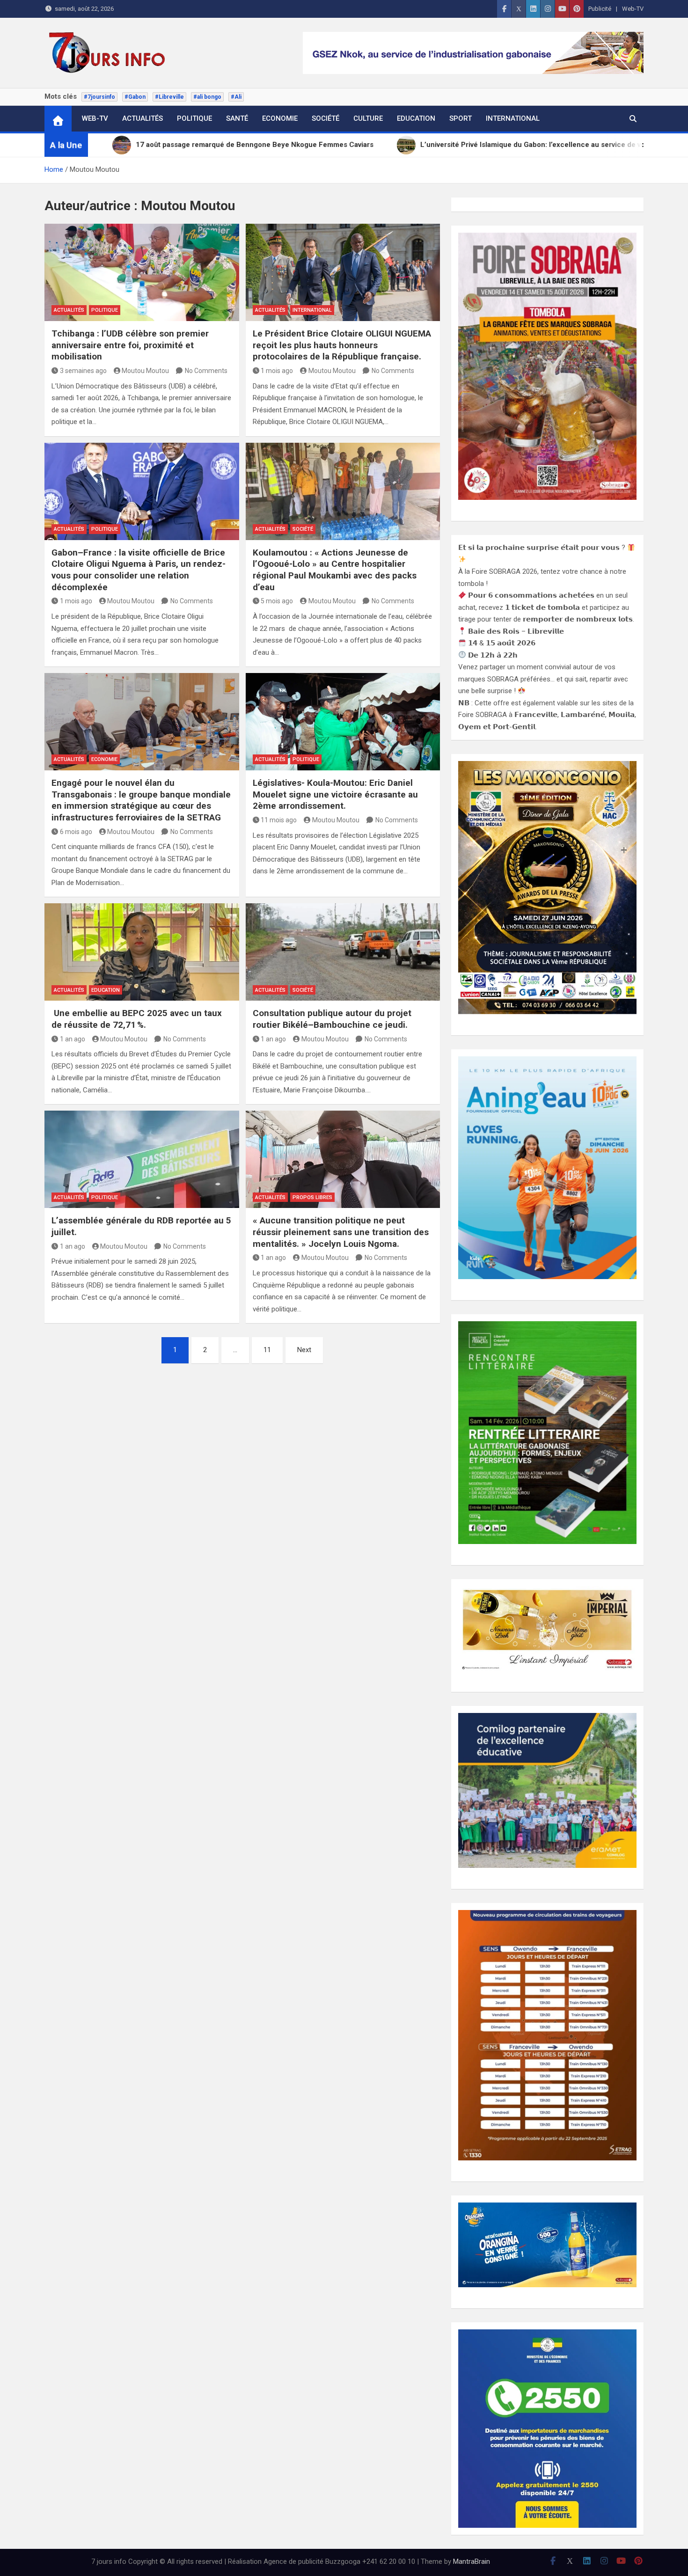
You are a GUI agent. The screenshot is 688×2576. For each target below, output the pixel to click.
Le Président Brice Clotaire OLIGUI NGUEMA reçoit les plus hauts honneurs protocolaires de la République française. (342, 345)
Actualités (143, 118)
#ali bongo (207, 97)
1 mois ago (277, 371)
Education (416, 118)
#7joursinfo (99, 97)
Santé (237, 118)
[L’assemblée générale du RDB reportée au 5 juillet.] (142, 1159)
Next (304, 1350)
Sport (461, 118)
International (513, 118)
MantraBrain (472, 2561)
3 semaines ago (83, 371)
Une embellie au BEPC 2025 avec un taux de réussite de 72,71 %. (137, 1019)
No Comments (206, 371)
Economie (280, 118)
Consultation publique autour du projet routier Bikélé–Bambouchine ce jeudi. (332, 1019)
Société (326, 118)
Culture (368, 118)
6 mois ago (76, 832)
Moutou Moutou (145, 371)
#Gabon (135, 97)
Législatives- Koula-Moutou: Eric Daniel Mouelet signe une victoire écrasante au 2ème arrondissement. (335, 794)
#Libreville (169, 97)
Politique (194, 118)
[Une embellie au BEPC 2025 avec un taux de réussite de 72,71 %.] (142, 952)
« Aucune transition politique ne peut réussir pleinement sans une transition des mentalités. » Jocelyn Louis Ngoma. (341, 1232)
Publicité (600, 9)
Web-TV (633, 9)
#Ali (236, 97)
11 (267, 1350)
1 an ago (73, 1039)
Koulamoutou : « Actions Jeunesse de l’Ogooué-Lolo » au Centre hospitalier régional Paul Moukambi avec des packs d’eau (335, 570)
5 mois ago (277, 601)
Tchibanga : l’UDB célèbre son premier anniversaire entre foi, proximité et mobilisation (130, 345)
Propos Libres (312, 1197)
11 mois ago (279, 820)
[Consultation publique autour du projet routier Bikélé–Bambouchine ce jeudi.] (343, 952)
